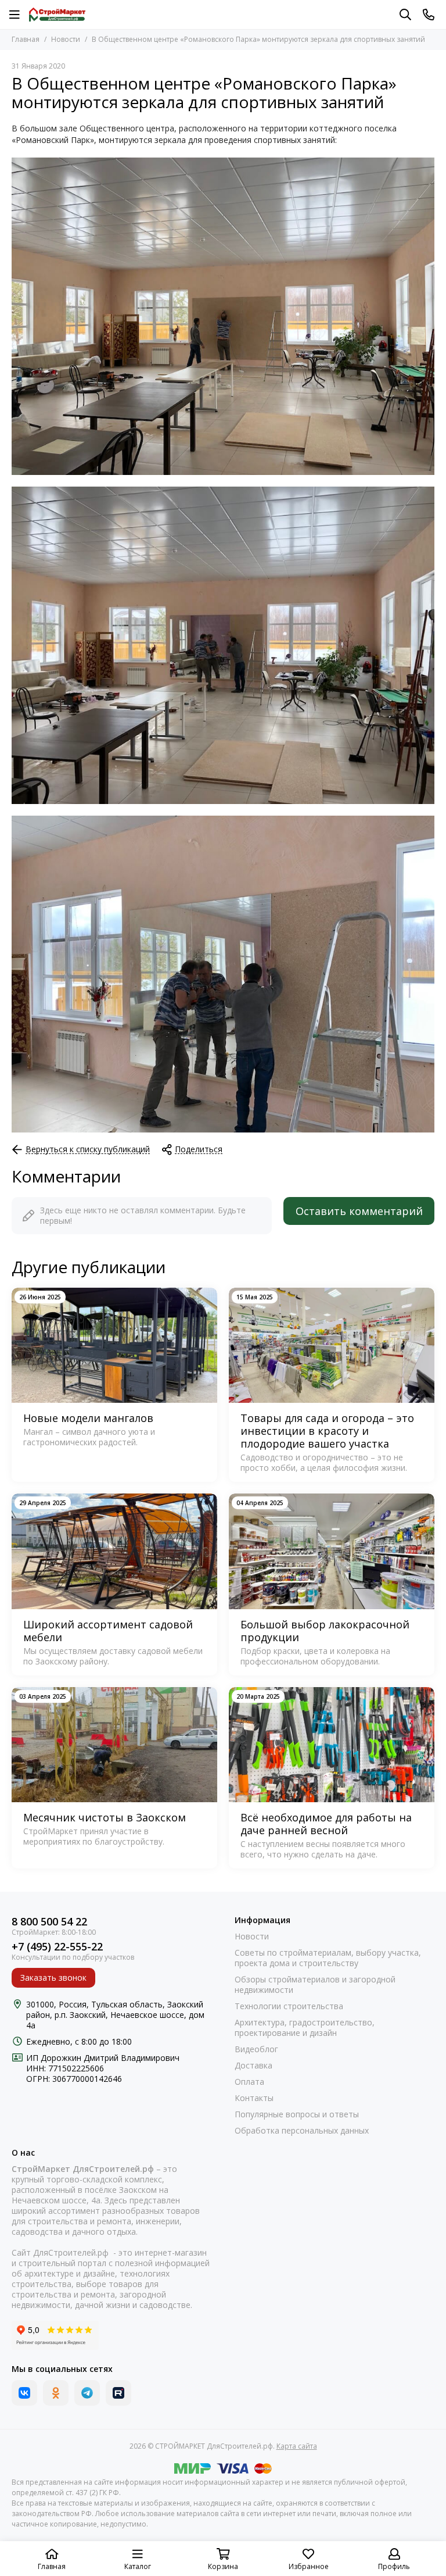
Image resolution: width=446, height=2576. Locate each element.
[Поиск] (405, 15)
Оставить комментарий (359, 1211)
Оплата (249, 2082)
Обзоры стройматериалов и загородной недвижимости (315, 1985)
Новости (66, 39)
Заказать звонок (53, 1977)
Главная (26, 39)
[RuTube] (118, 2393)
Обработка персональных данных (302, 2131)
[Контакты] (429, 15)
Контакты (254, 2098)
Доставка (253, 2066)
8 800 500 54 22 (49, 1922)
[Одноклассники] (56, 2393)
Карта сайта (297, 2446)
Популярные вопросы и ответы (297, 2114)
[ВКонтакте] (24, 2393)
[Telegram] (87, 2393)
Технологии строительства (289, 2006)
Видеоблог (256, 2049)
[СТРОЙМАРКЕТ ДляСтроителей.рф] (57, 15)
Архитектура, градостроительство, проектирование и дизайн (305, 2028)
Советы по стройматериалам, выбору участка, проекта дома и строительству (328, 1958)
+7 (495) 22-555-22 (57, 1947)
